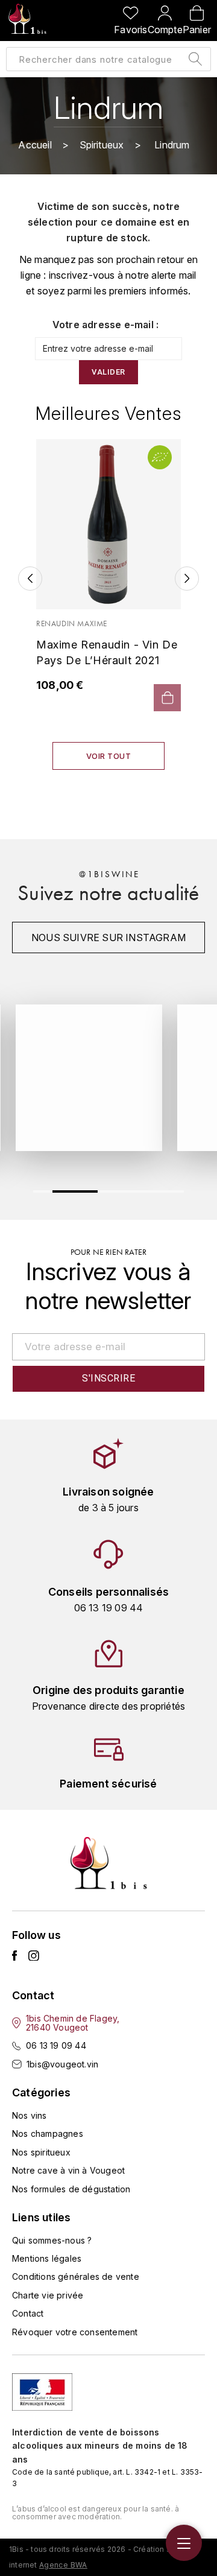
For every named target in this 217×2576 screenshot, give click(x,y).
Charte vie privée (48, 2295)
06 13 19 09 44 (56, 2045)
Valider (108, 372)
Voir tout (109, 756)
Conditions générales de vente (76, 2276)
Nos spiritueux (41, 2152)
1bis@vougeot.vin (62, 2064)
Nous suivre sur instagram (108, 937)
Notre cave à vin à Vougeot (68, 2170)
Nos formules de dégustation (71, 2189)
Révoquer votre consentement (75, 2332)
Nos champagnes (48, 2133)
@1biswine (109, 874)
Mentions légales (47, 2258)
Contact (28, 2313)
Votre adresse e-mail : (105, 325)
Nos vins (30, 2115)
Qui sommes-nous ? (52, 2240)
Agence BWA (63, 2565)
